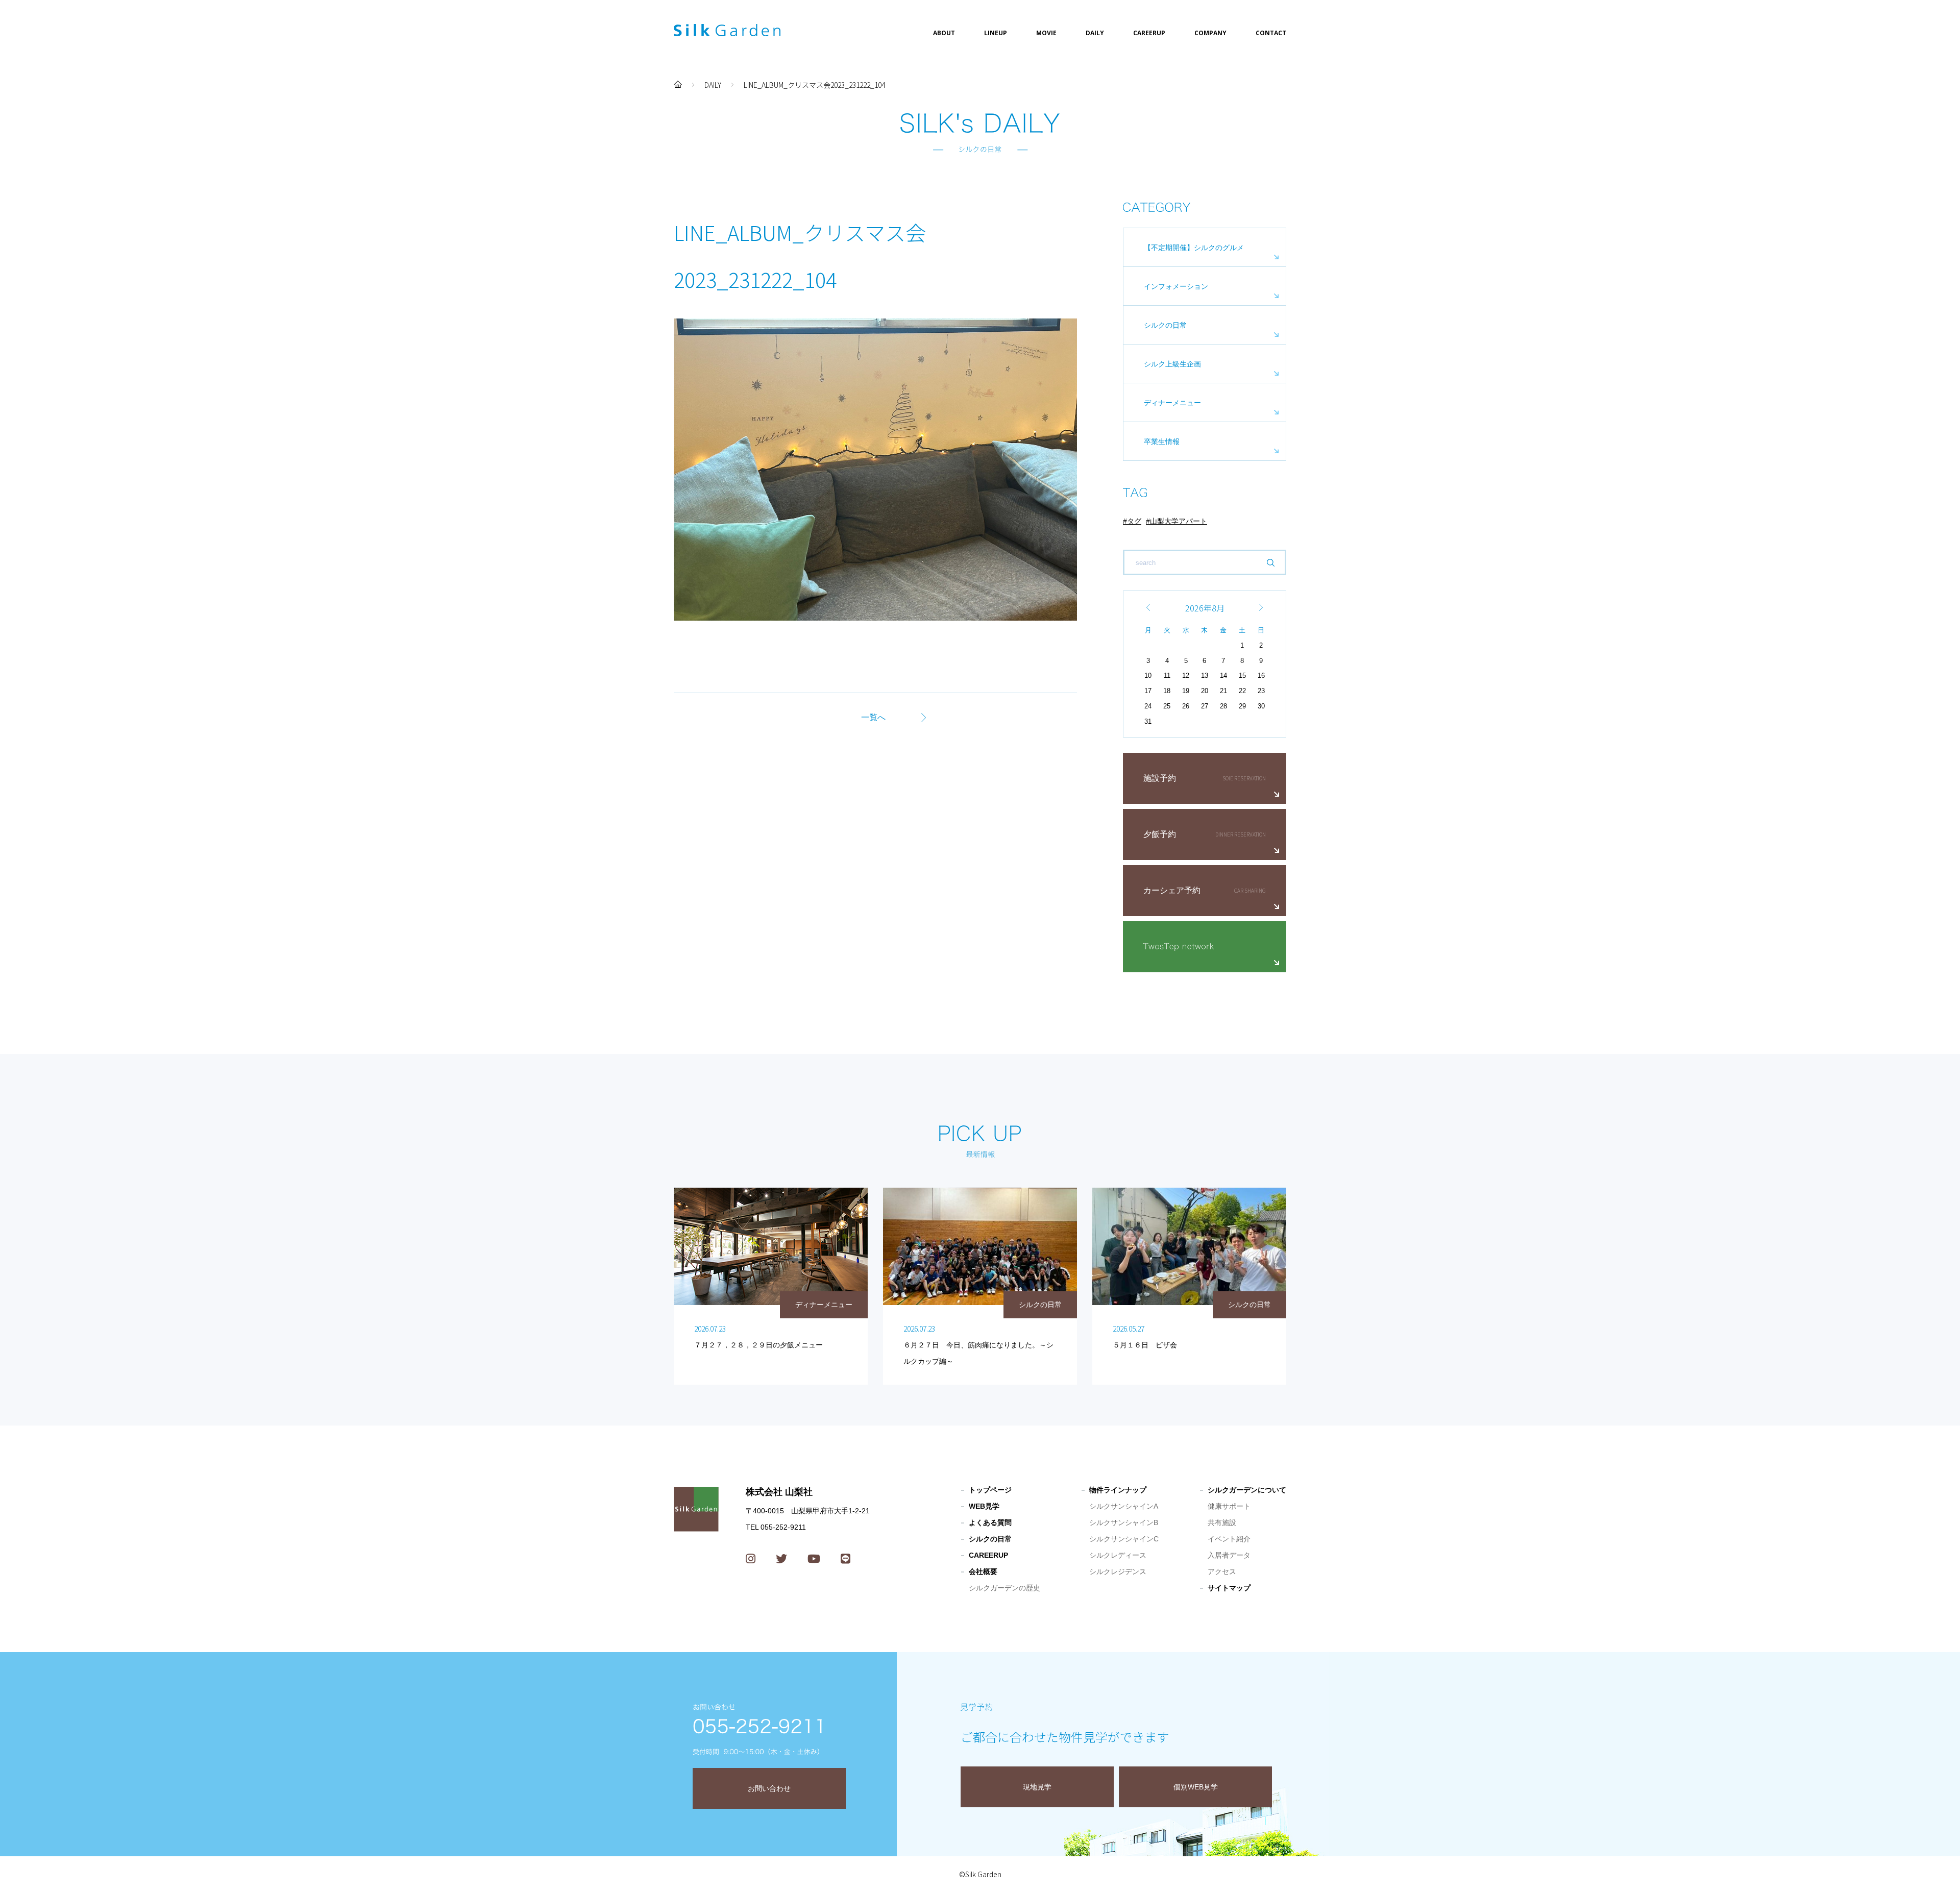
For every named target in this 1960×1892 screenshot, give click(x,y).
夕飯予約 (1160, 834)
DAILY (1095, 33)
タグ (1134, 521)
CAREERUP (1149, 33)
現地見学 (1037, 1787)
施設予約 (1160, 778)
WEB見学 (984, 1506)
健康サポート (1229, 1506)
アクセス (1222, 1571)
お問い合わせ (769, 1788)
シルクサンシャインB (1124, 1522)
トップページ (990, 1490)
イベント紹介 (1229, 1539)
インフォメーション (1176, 286)
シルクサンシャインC (1124, 1539)
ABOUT (944, 33)
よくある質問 (990, 1522)
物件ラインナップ (1118, 1490)
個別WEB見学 (1196, 1787)
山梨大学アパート (1179, 521)
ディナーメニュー (1172, 403)
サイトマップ (1229, 1588)
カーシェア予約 (1172, 890)
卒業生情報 (1162, 441)
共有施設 (1222, 1522)
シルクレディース (1118, 1555)
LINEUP (996, 33)
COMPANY (1210, 33)
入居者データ (1229, 1555)
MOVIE (1046, 33)
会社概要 (983, 1571)
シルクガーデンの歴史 (1004, 1588)
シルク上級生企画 (1172, 364)
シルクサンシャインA (1124, 1506)
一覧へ (873, 717)
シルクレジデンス (1118, 1571)
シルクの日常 (1165, 325)
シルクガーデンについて (1247, 1490)
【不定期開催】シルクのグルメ (1194, 248)
